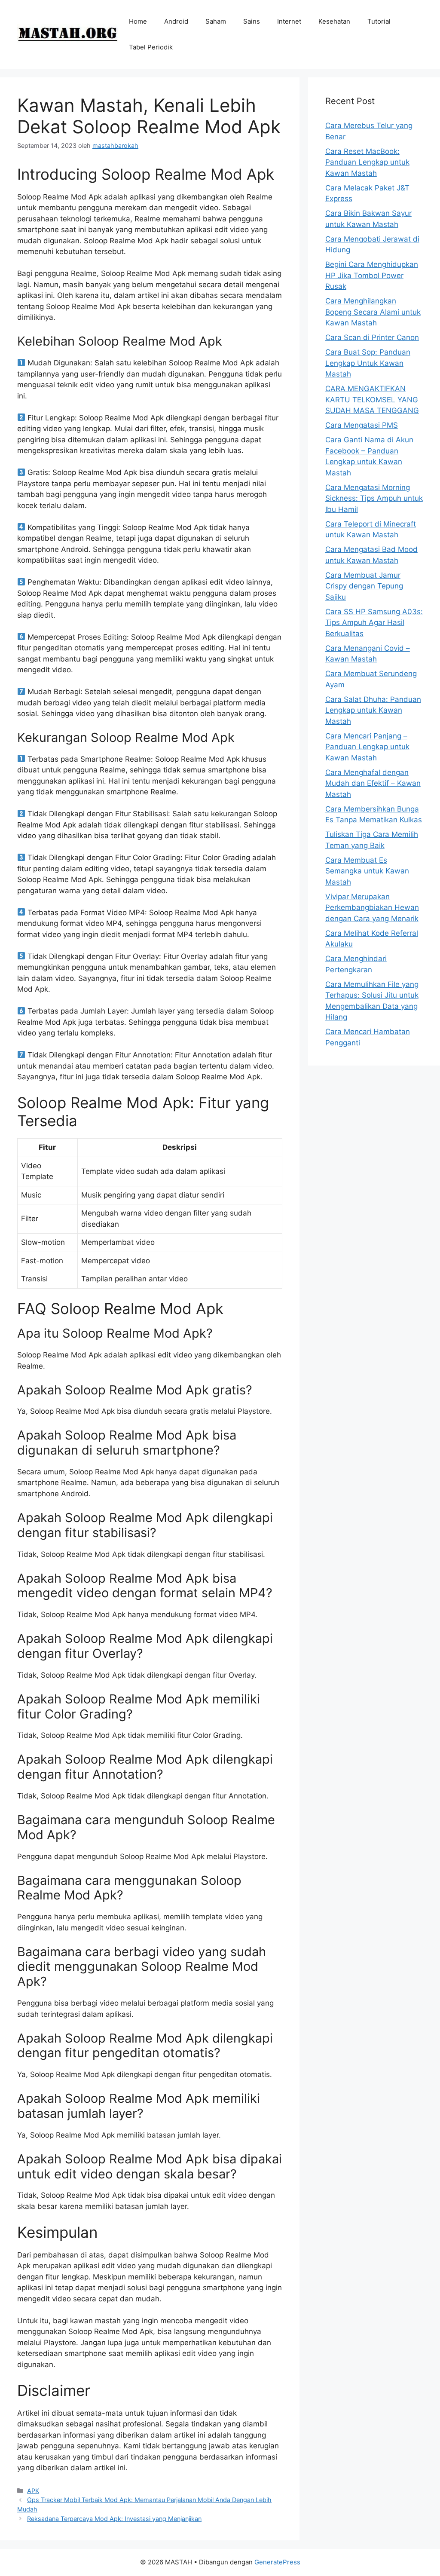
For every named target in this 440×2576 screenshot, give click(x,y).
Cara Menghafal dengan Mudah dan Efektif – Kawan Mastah (373, 783)
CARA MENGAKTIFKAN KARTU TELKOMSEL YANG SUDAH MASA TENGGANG (372, 400)
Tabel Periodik (151, 47)
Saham (216, 21)
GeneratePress (277, 2562)
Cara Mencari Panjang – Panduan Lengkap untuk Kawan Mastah (367, 747)
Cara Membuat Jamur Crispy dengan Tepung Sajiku (364, 586)
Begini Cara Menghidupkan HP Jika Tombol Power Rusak (372, 275)
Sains (252, 21)
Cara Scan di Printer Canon (372, 337)
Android (176, 21)
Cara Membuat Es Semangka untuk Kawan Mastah (367, 871)
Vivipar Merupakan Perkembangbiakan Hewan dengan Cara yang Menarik (372, 908)
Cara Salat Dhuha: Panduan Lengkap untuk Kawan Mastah (373, 710)
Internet (289, 21)
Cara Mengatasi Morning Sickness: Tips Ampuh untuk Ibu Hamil (374, 498)
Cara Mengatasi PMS (362, 425)
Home (138, 21)
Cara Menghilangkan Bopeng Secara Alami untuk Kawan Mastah (373, 312)
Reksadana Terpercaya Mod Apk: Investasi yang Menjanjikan (114, 2519)
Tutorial (379, 21)
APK (33, 2491)
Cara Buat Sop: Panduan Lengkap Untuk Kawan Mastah (368, 363)
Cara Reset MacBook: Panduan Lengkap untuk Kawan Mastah (367, 162)
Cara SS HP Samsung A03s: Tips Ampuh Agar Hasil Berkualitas (374, 623)
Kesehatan (334, 21)
